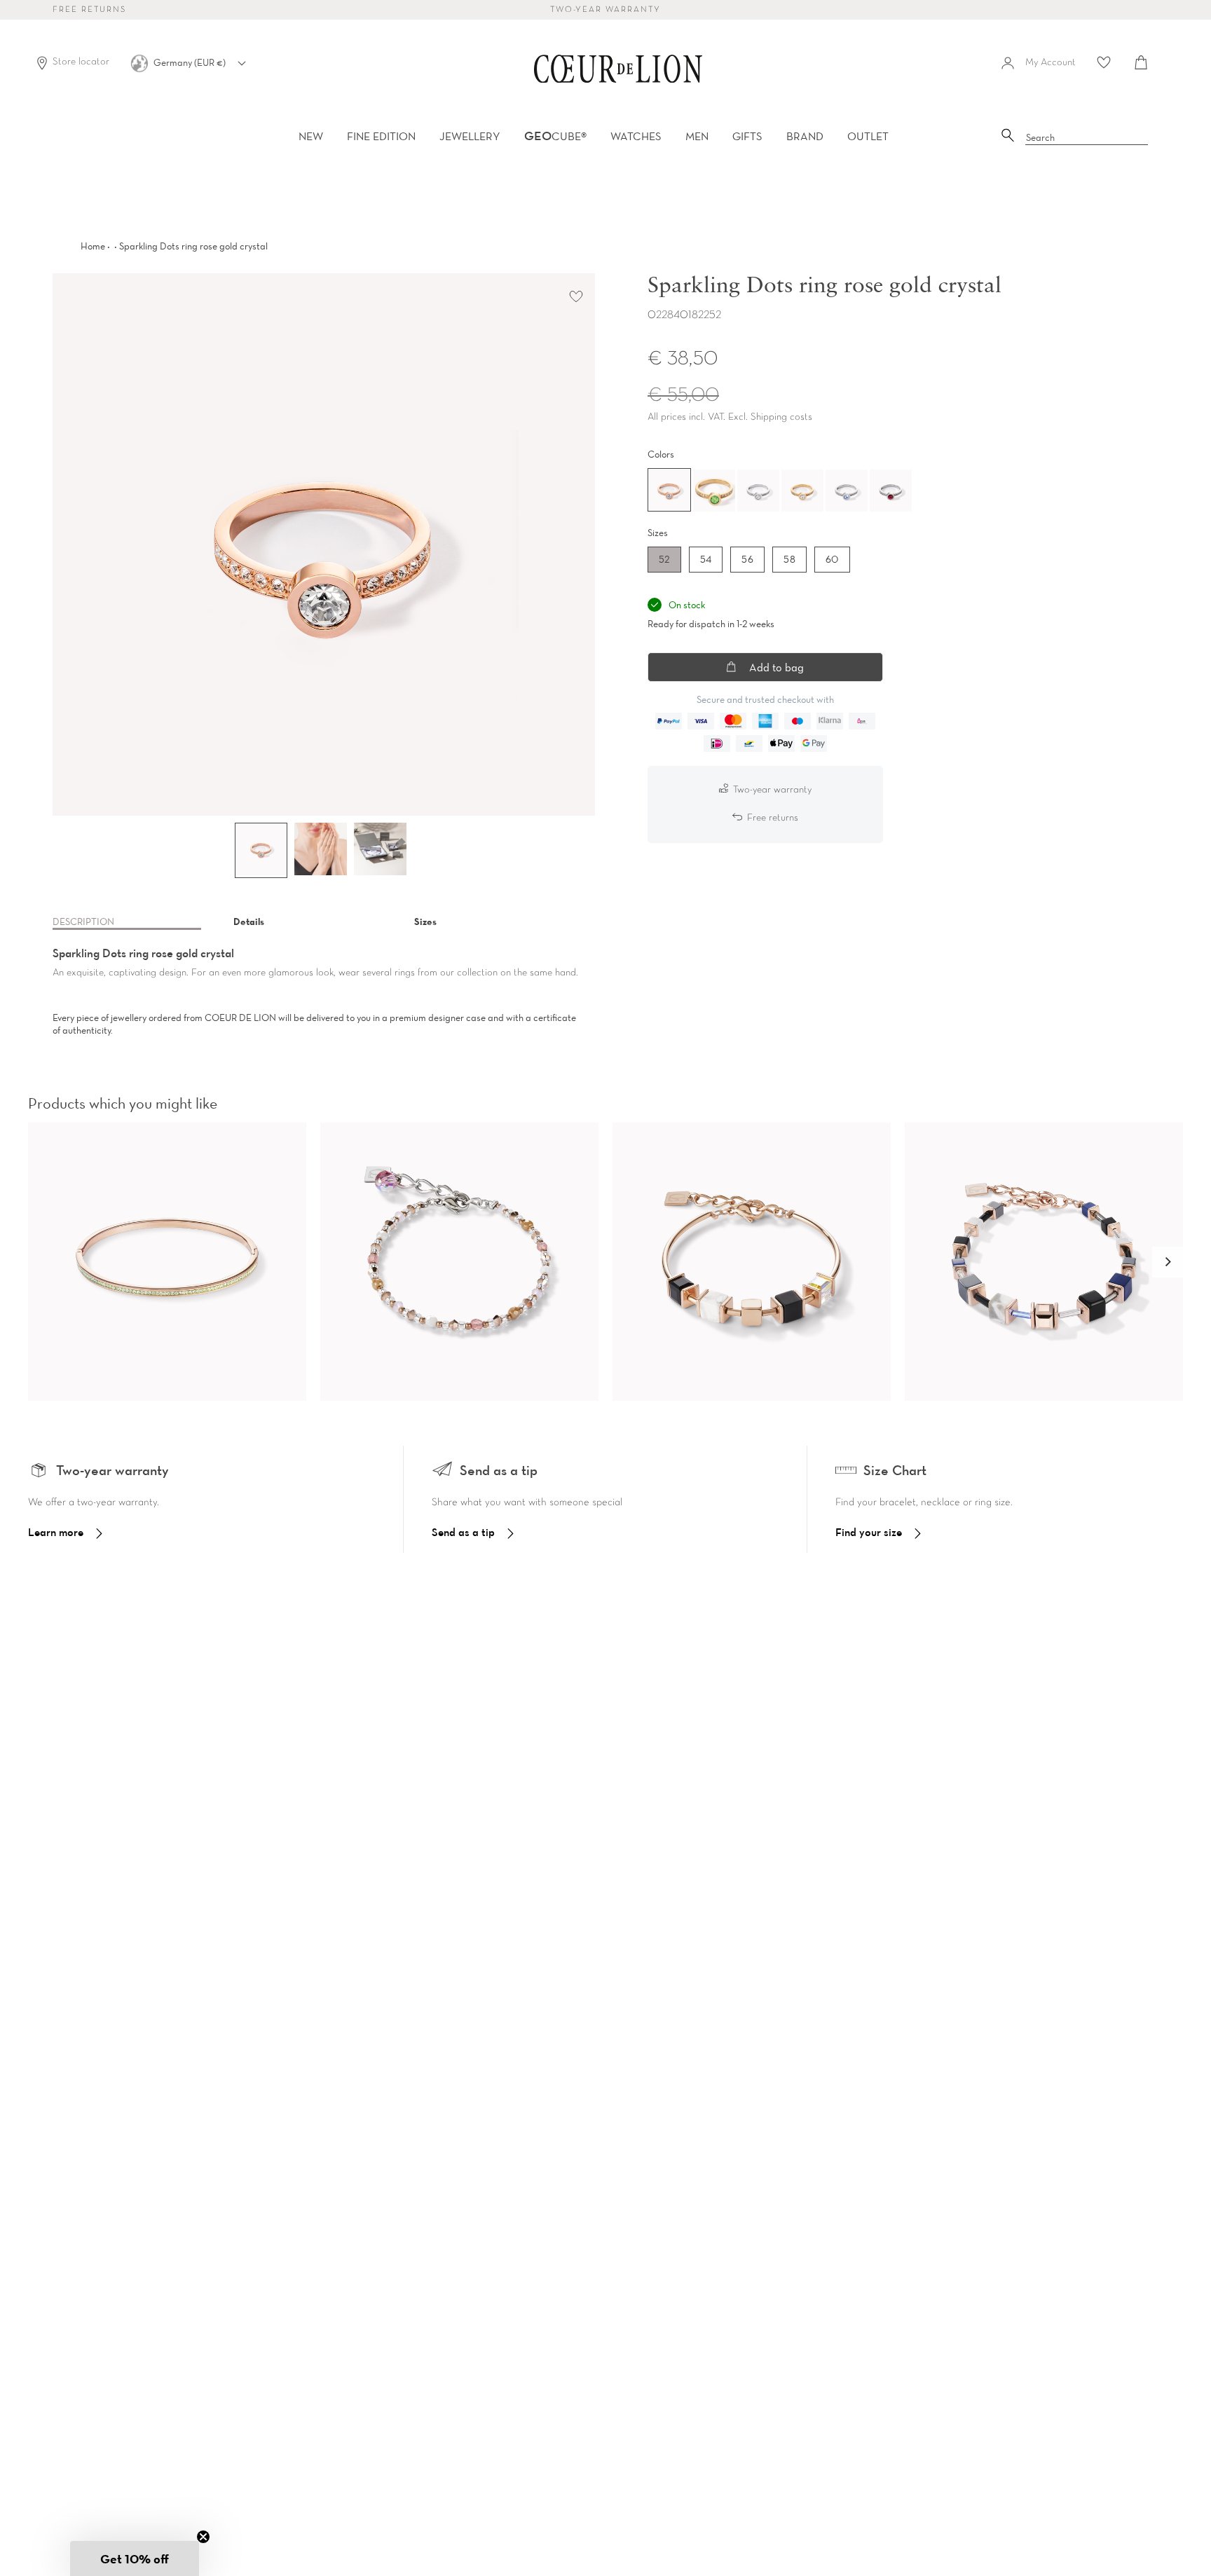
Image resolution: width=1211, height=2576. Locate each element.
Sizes (425, 922)
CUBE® (555, 136)
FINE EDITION (381, 136)
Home (93, 246)
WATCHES (636, 136)
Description (83, 922)
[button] (1168, 1262)
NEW (311, 136)
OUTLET (868, 136)
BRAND (805, 136)
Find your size (869, 1532)
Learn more (56, 1532)
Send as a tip (463, 1532)
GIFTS (747, 136)
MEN (697, 136)
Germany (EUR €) (191, 62)
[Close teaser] (203, 2537)
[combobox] (1087, 138)
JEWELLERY (470, 136)
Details (249, 922)
